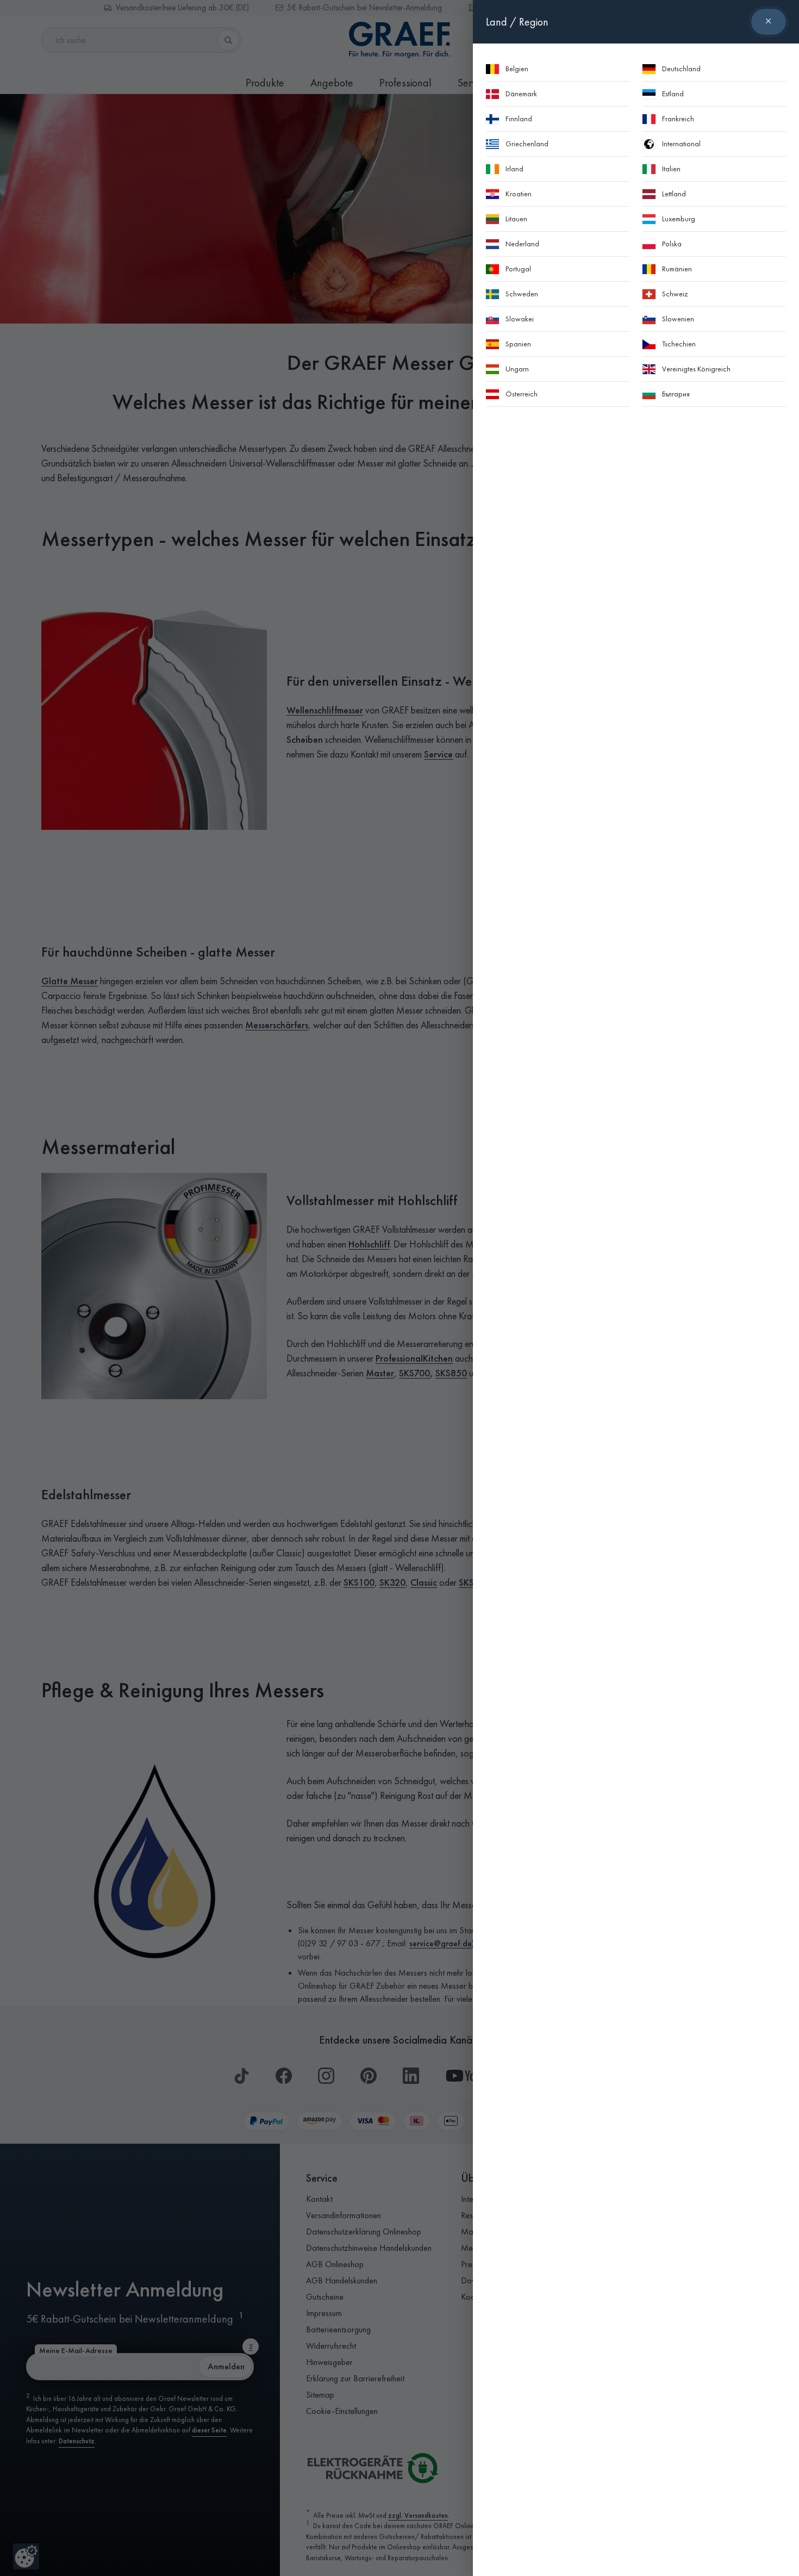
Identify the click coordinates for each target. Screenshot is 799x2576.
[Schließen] (769, 22)
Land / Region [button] (517, 22)
